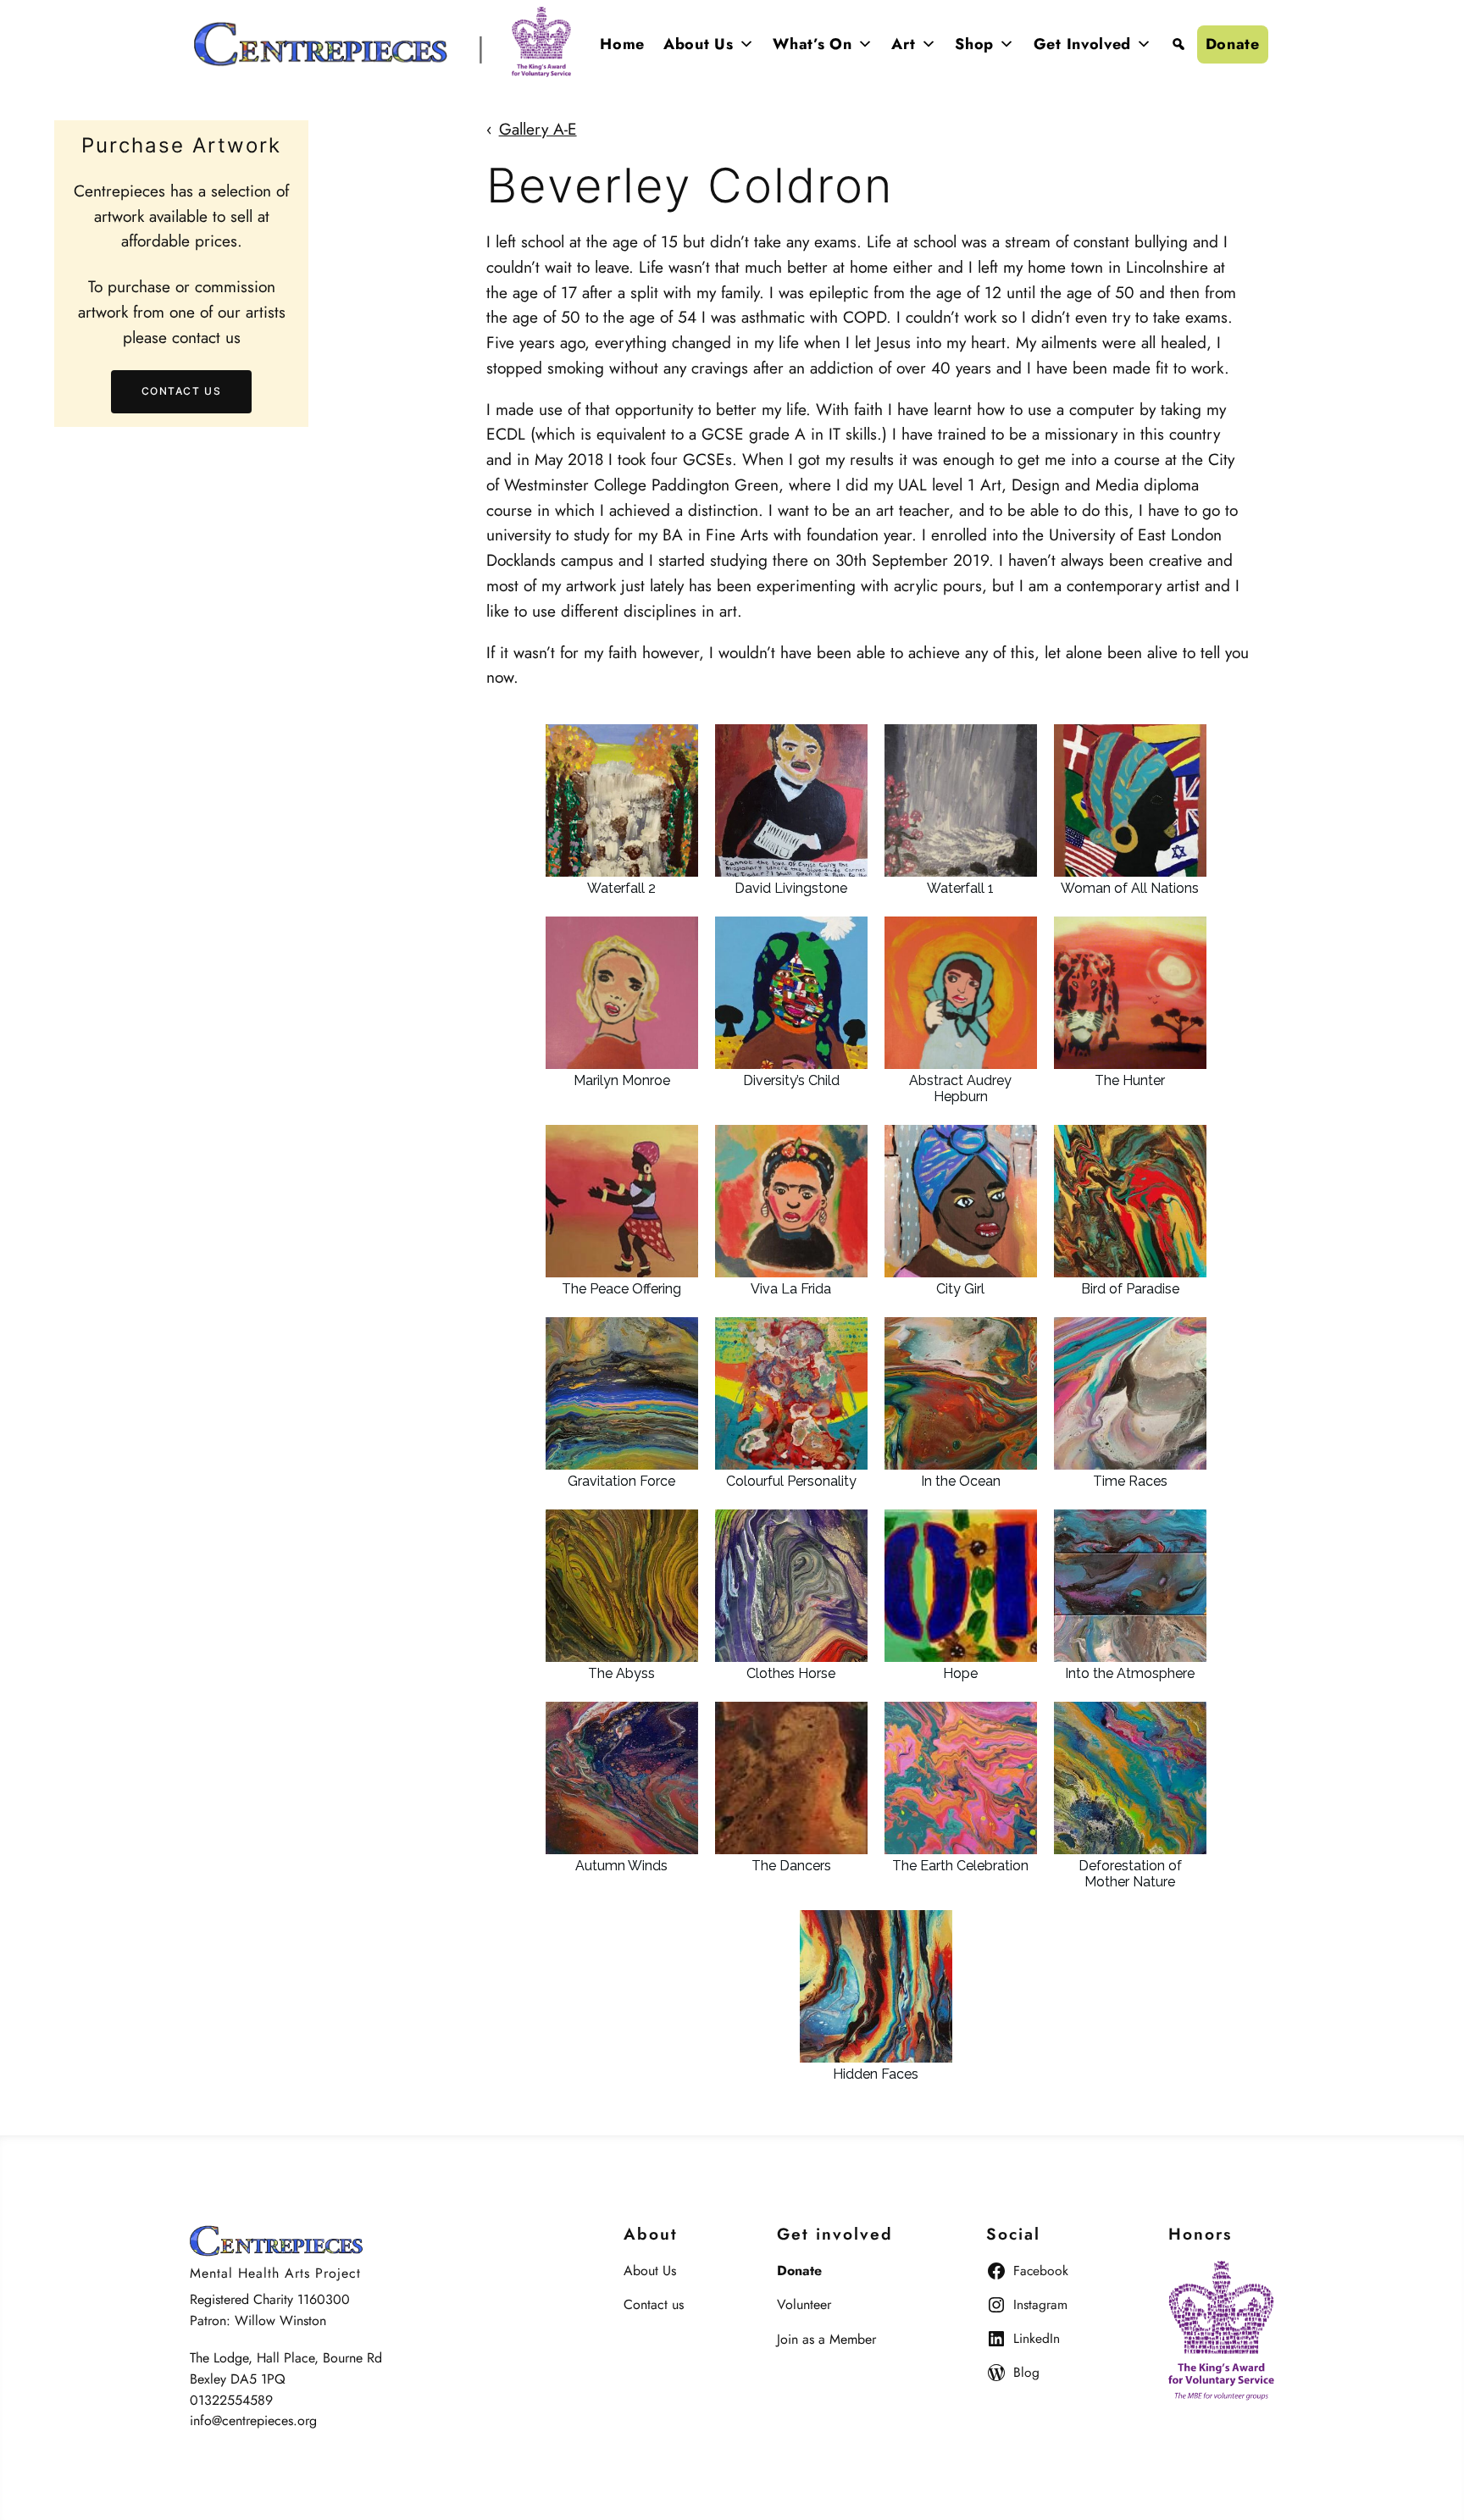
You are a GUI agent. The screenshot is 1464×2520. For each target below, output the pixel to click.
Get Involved (1082, 44)
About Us (699, 44)
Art (903, 44)
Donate (1233, 44)
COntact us (182, 392)
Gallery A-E (538, 129)
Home (622, 44)
